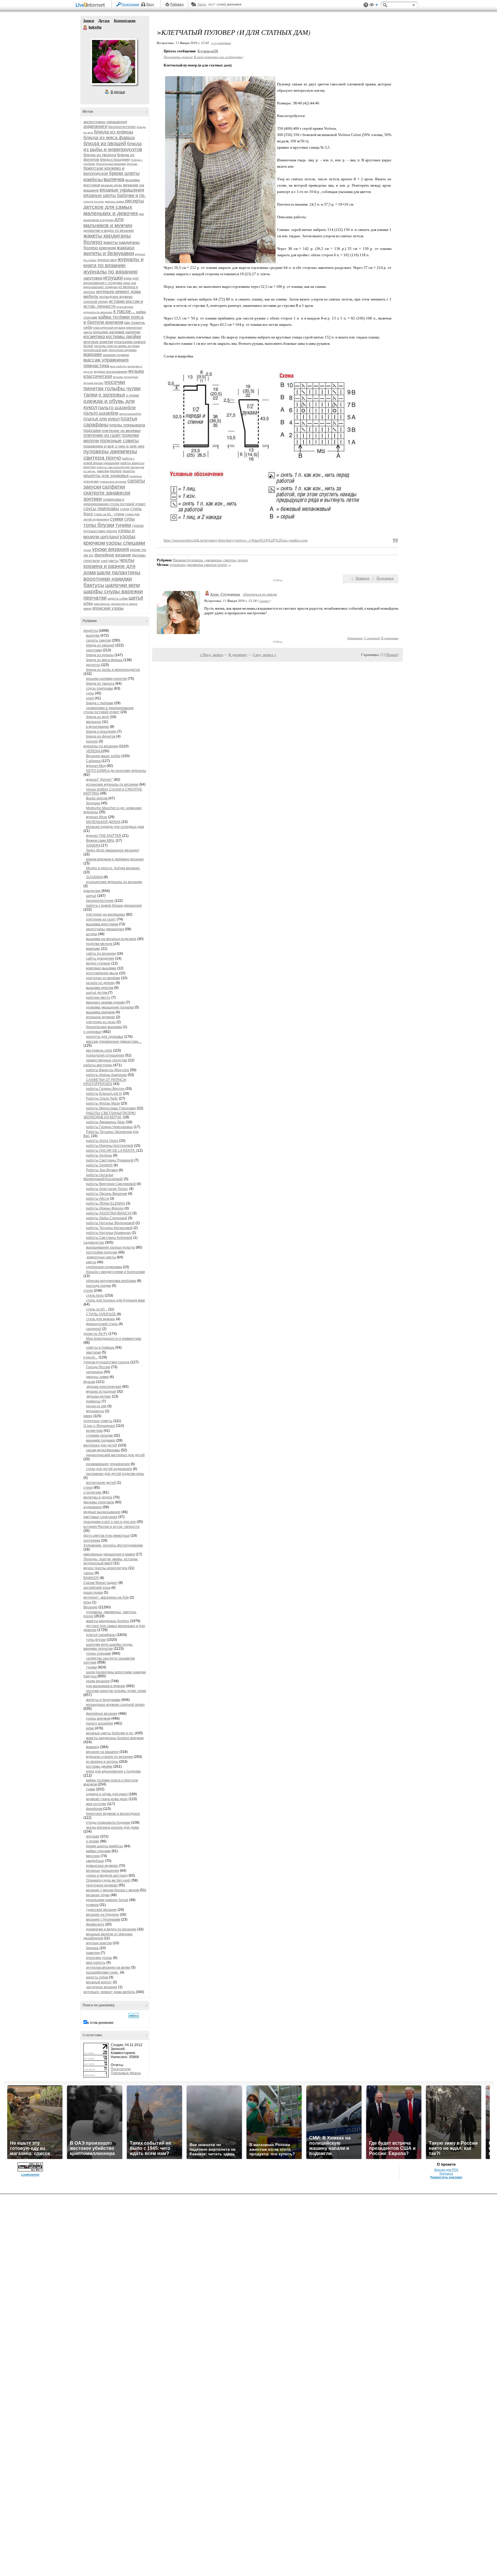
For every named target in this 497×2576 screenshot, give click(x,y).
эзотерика (92, 1540)
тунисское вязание (101, 1910)
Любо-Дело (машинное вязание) (113, 850)
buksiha (85, 28)
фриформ (94, 1809)
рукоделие (91, 481)
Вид (374, 6)
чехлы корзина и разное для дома (109, 566)
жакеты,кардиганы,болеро (108, 1621)
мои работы (118, 366)
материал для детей (100, 1445)
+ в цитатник (221, 43)
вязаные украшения (122, 190)
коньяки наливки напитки (117, 332)
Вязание (90, 1607)
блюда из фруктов (101, 736)
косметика (94, 337)
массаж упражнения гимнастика (106, 363)
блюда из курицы (114, 132)
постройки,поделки (102, 1252)
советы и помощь (100, 1348)
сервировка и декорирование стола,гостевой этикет (109, 710)
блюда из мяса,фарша (104, 660)
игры (87, 1602)
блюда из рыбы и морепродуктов (113, 147)
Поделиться (385, 578)
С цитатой (372, 638)
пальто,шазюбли (101, 413)
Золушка (93, 803)
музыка (89, 1382)
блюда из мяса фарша (109, 138)
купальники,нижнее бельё (107, 1900)
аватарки (93, 1352)
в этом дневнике (100, 2023)
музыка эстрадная (126, 377)
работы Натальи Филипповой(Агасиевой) (103, 1177)
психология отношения (105, 1055)
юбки (88, 603)
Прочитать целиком (178, 57)
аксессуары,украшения (105, 929)
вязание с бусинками (103, 1919)
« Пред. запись (211, 655)
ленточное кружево (123, 350)
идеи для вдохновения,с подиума (113, 1771)
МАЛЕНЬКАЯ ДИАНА (103, 822)
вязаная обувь (112, 185)
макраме (93, 354)
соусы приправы (101, 509)
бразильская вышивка (111, 164)
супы (130, 519)
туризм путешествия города (106, 1362)
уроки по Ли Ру (95, 1334)
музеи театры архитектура (105, 1568)
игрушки (113, 278)
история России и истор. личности (111, 1527)
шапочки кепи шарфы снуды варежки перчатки (113, 591)
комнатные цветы (101, 1257)
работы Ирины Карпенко (106, 1075)
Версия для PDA (446, 2170)
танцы (89, 1573)
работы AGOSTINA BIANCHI (109, 1213)
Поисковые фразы (126, 2073)
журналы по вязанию (110, 272)
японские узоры (108, 608)
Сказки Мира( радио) (101, 1583)
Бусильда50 (208, 51)
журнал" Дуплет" (100, 780)
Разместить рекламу (446, 2177)
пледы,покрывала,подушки (108, 1823)
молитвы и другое (98, 1497)
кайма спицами (98, 1851)
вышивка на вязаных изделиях (111, 939)
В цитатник (390, 638)
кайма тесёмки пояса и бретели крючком (113, 320)
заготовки (93, 278)
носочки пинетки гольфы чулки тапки (112, 388)
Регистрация (130, 4)
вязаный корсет (99, 1982)
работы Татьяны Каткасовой (109, 1228)
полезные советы (119, 441)
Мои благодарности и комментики (114, 1339)
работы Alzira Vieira (102, 1141)
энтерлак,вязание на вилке (108, 1968)
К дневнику (238, 655)
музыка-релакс (93, 383)
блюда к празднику (115, 160)
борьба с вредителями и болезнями (115, 1272)
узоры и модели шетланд (107, 1875)
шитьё (136, 598)
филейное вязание (113, 555)
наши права (93, 1593)
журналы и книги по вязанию (113, 262)
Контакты (446, 2173)
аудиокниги (95, 126)
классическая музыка (109, 328)
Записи (89, 21)
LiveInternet (91, 5)
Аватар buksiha (114, 62)
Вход (150, 4)
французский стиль (102, 1324)
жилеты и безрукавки (109, 253)
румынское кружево (113, 482)
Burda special (97, 798)
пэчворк (92, 1905)
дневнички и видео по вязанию (109, 231)
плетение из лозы (101, 1022)
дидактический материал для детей (115, 1455)
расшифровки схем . (103, 1972)
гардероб (94, 1329)
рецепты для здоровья (106, 475)
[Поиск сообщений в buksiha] (134, 2016)
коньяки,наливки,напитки (106, 679)
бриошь (132, 164)
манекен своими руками (105, 1002)
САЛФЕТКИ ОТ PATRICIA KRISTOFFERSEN (105, 1082)
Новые (392, 655)
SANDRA (93, 845)
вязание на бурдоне (103, 1915)
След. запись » (264, 655)
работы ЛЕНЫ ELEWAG (106, 1203)
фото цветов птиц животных (107, 1536)
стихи (119, 514)
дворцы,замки (97, 1377)
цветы (113, 561)
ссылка (264, 601)
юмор (87, 608)
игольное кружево (101, 1017)
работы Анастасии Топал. (107, 1189)
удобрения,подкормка (104, 1267)
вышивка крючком (100, 1012)
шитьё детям (97, 993)
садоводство (94, 1243)
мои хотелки (96, 1804)
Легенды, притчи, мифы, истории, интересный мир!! (111, 1561)
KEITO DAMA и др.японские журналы (116, 771)
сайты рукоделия (100, 958)
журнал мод (107, 260)
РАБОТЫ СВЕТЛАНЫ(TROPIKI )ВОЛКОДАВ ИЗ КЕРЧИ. (109, 1115)
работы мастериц (98, 1065)
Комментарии (125, 21)
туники (123, 525)
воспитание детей (101, 1483)
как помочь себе (99, 1050)
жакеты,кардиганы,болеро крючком (115, 1738)
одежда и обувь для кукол (107, 1794)
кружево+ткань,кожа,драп (107, 1799)
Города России (98, 1367)
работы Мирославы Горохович (111, 1108)
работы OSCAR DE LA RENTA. (111, 1151)
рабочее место (98, 998)
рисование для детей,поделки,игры (115, 1474)
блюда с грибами (100, 703)
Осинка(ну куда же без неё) (108, 1880)
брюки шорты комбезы (105, 1846)
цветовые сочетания (100, 1517)
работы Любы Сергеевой (107, 1218)
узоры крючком (98, 1718)
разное (116, 471)
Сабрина (93, 761)
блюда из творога (100, 155)
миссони (93, 1856)
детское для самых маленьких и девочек (111, 210)
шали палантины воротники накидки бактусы (112, 579)
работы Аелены (99, 1155)
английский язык (97, 1588)
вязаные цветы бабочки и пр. (114, 195)
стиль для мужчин (101, 1319)
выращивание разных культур (110, 1247)
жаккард (126, 248)
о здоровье (112, 395)
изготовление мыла (102, 973)
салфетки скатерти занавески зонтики (107, 493)
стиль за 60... (103, 514)
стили (125, 509)
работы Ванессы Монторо (108, 1070)
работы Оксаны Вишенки (107, 1194)
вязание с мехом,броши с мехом (112, 1890)
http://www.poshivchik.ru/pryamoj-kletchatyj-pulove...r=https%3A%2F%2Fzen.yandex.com (236, 540)
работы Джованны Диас (106, 1122)
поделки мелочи (100, 944)
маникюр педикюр (116, 355)
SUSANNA (94, 877)
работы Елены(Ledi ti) (104, 1094)
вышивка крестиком (102, 924)
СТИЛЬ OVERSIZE (101, 1314)
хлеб (104, 561)
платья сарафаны (101, 1635)
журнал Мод (96, 766)
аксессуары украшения (105, 122)
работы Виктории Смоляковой (111, 1184)
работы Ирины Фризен (105, 1208)
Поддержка (366, 5)
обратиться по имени (260, 594)
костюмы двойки (123, 337)
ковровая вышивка (101, 968)
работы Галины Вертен (105, 1089)
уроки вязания (110, 549)
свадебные (95, 1861)
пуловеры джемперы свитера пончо (110, 454)
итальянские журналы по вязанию (114, 882)
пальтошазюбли (130, 414)
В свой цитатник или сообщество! (219, 57)
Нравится (362, 578)
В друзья (118, 92)
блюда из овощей (105, 143)
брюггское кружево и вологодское (104, 171)
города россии (94, 201)
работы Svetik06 (99, 1165)
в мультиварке (98, 727)
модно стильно (98, 963)
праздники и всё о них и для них (114, 446)
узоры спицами (126, 543)
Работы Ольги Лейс (102, 1098)
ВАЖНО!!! (91, 1578)
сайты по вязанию (101, 954)
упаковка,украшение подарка (110, 1007)
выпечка (114, 179)
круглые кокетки (98, 342)
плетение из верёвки (121, 430)
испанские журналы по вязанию (112, 784)
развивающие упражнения (108, 1464)
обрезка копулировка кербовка (111, 1281)
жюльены (94, 722)
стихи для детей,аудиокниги (109, 1469)
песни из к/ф (96, 1406)
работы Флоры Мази (103, 1103)
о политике (92, 1492)
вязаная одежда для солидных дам (115, 827)
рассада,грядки (99, 1286)
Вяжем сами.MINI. (100, 841)
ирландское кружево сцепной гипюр (115, 1705)
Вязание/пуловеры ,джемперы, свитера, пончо (211, 560)
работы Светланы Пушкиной (110, 1160)
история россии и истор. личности (113, 304)
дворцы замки (114, 201)
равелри (103, 471)
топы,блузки (96, 1640)
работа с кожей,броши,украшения (114, 906)
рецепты (129, 471)
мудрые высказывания (111, 372)
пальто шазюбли (117, 408)
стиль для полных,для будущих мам (115, 1300)
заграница (94, 1372)
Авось (202, 4)
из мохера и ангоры (102, 1762)
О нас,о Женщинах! (99, 1426)
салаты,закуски (99, 640)
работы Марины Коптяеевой (110, 1146)
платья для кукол (102, 419)
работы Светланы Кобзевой (109, 1238)
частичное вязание (102, 1987)
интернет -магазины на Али (106, 1597)
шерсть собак (118, 598)
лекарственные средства (107, 1060)
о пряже (133, 395)
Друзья (104, 21)
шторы (92, 934)
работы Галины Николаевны (109, 1127)
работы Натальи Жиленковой (110, 1223)
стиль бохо (95, 1295)
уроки (87, 550)
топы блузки (99, 525)
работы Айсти (98, 1199)
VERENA (93, 751)
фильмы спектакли (99, 1502)
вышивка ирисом (100, 988)
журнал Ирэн (97, 817)
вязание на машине (102, 1752)
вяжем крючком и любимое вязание (115, 859)
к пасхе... (124, 311)
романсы (136, 476)
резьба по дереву (100, 983)
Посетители (121, 2069)
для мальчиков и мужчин (108, 222)
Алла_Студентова (225, 594)
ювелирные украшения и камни (116, 604)
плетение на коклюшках (106, 914)
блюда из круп (98, 717)
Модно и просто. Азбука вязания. (113, 868)
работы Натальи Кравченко (108, 1233)
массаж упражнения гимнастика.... (114, 1042)
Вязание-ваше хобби (103, 756)
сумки (117, 519)
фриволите (95, 1924)
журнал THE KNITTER (104, 836)
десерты (134, 201)
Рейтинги (177, 4)
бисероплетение (122, 127)
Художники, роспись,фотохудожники (113, 1545)
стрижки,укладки (99, 1436)
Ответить (355, 638)
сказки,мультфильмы (103, 1450)
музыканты (95, 1411)
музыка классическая (104, 1387)
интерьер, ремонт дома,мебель (109, 1992)
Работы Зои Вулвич (102, 1170)
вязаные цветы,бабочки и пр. (110, 1733)
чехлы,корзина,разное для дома (112, 1827)
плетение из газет (102, 435)
